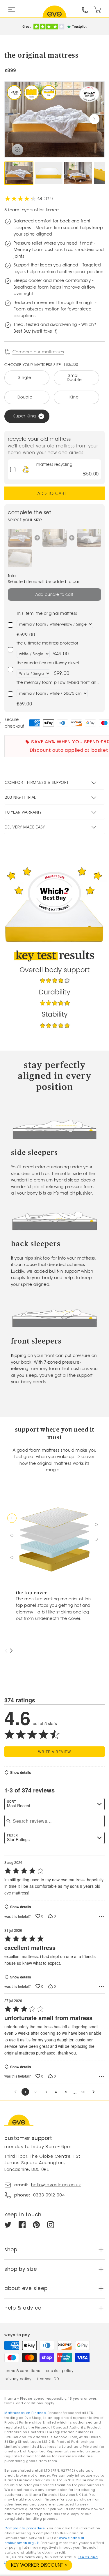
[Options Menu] (101, 1916)
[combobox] (54, 1804)
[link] (26, 469)
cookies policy (60, 2371)
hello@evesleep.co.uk (56, 2185)
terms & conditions (22, 2371)
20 (83, 2092)
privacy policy (18, 2379)
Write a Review (54, 1751)
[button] (94, 119)
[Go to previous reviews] (15, 2092)
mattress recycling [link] (54, 465)
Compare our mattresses (38, 352)
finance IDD (48, 2379)
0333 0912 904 (49, 2195)
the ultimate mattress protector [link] (48, 643)
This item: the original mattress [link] (47, 613)
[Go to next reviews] (94, 2092)
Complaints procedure (25, 2528)
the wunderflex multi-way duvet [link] (48, 663)
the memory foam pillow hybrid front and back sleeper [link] (58, 683)
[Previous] (7, 1651)
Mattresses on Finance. (26, 2413)
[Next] (11, 1651)
